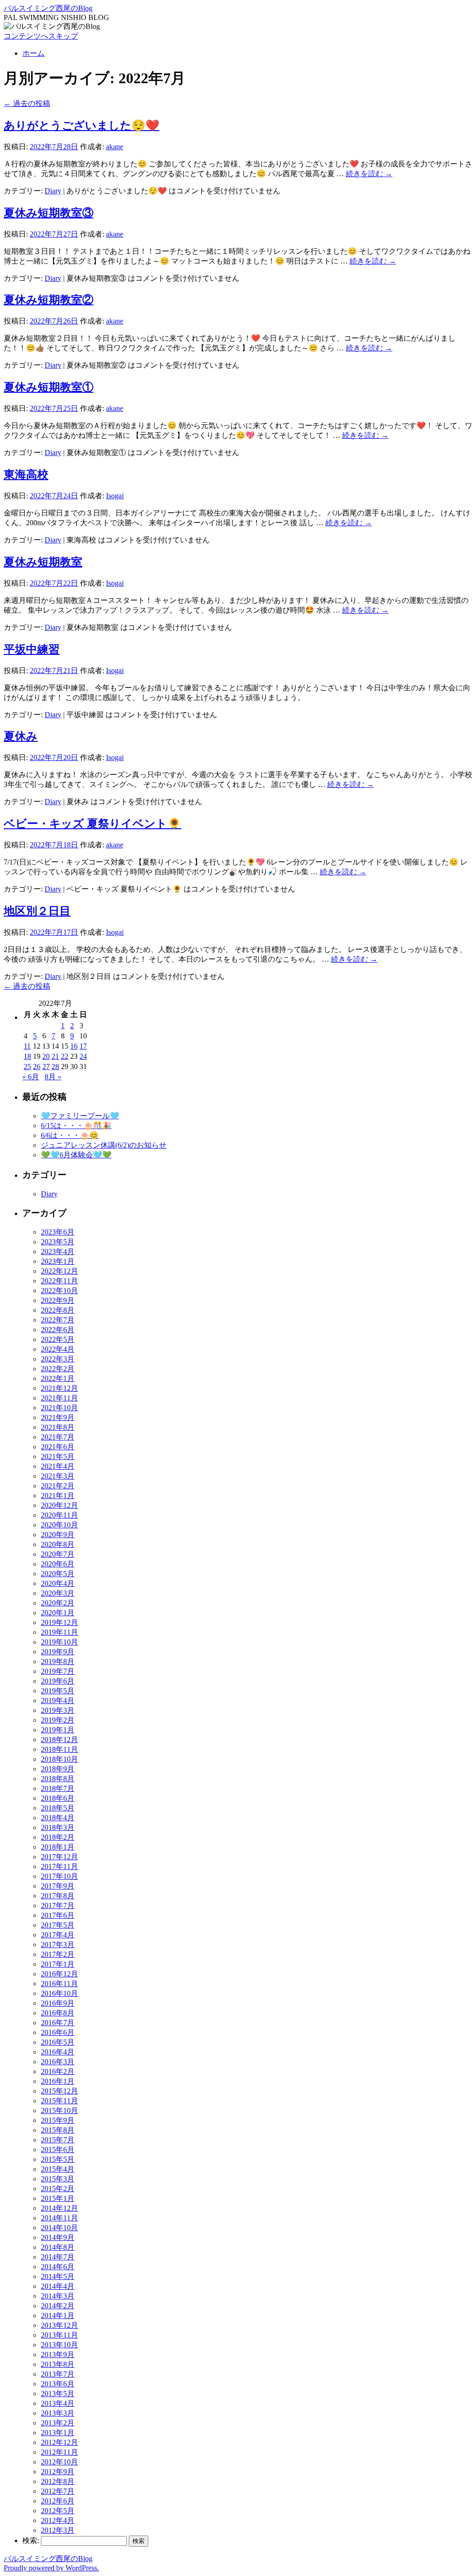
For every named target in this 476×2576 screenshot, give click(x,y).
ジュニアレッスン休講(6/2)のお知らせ (104, 1145)
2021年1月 (58, 1496)
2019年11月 (59, 1632)
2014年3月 (58, 2296)
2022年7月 (58, 1320)
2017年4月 (58, 1935)
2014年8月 (58, 2247)
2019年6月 (58, 1681)
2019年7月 (58, 1671)
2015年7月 (58, 2140)
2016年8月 (58, 2013)
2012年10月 (59, 2462)
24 (83, 1056)
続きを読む (369, 174)
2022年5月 (58, 1339)
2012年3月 (58, 2530)
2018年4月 (58, 1818)
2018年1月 (58, 1847)
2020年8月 (58, 1544)
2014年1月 (58, 2315)
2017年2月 (58, 1954)
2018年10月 (59, 1759)
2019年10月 (59, 1642)
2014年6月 (58, 2267)
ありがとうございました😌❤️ (82, 125)
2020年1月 (58, 1613)
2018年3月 (58, 1827)
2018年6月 (58, 1798)
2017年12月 (59, 1857)
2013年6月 (58, 2384)
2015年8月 (58, 2130)
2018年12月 (59, 1740)
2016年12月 (59, 1974)
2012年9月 (58, 2472)
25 (27, 1067)
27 (46, 1067)
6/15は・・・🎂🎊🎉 (76, 1126)
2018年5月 (58, 1808)
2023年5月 (58, 1242)
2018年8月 (58, 1779)
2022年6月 (58, 1330)
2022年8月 (58, 1310)
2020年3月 (58, 1593)
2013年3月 (58, 2413)
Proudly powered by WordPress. (51, 2568)
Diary (53, 191)
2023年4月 (58, 1252)
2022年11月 (59, 1281)
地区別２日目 (37, 911)
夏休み (21, 736)
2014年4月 (58, 2286)
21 (55, 1056)
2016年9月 (58, 2003)
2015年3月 (58, 2179)
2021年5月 (58, 1456)
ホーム (33, 53)
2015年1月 (58, 2198)
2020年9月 (58, 1535)
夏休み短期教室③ (49, 213)
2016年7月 (58, 2023)
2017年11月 (59, 1866)
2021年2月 (58, 1486)
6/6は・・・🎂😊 (70, 1135)
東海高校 (26, 475)
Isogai (115, 496)
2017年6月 (58, 1915)
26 (37, 1067)
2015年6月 (58, 2150)
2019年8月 (58, 1661)
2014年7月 (58, 2257)
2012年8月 (58, 2481)
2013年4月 (58, 2403)
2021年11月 (59, 1398)
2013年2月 (58, 2423)
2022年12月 (59, 1271)
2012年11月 (59, 2452)
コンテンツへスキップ (41, 36)
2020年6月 (58, 1564)
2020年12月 (59, 1505)
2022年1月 (58, 1378)
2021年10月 (59, 1408)
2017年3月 (58, 1945)
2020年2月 (58, 1603)
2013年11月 (59, 2335)
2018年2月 (58, 1837)
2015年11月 (59, 2101)
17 (83, 1046)
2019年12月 (59, 1622)
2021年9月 (58, 1417)
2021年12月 (59, 1388)
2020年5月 (58, 1574)
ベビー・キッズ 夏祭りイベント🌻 (93, 824)
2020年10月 (59, 1525)
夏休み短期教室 (43, 562)
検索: (31, 2540)
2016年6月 (58, 2032)
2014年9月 (58, 2237)
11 (27, 1046)
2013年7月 (58, 2374)
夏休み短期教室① (49, 387)
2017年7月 (58, 1906)
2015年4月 (58, 2169)
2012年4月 (58, 2520)
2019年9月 (58, 1652)
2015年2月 (58, 2189)
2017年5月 (58, 1925)
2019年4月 (58, 1701)
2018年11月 (59, 1749)
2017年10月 (59, 1876)
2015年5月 (58, 2159)
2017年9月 (58, 1886)
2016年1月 (58, 2081)
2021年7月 (58, 1437)
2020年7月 (58, 1554)
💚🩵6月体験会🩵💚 (76, 1155)
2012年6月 (58, 2501)
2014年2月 (58, 2306)
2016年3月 (58, 2062)
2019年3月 (58, 1710)
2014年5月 (58, 2276)
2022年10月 (59, 1291)
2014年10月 (59, 2228)
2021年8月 (58, 1427)
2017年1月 (58, 1964)
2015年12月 (59, 2091)
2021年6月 (58, 1447)
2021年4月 (58, 1466)
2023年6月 (58, 1232)
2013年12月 (59, 2325)
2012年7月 (58, 2491)
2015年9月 (58, 2120)
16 (74, 1046)
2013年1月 (58, 2433)
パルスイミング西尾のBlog (48, 8)
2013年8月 (58, 2364)
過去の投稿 (27, 103)
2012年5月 (58, 2511)
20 (46, 1056)
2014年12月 (59, 2208)
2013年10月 (59, 2345)
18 (27, 1056)
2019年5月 (58, 1691)
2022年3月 (58, 1359)
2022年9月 (58, 1300)
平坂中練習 (32, 649)
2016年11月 (59, 1984)
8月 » (53, 1077)
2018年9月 (58, 1769)
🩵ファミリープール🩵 (80, 1116)
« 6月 (31, 1077)
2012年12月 (59, 2442)
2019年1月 (58, 1730)
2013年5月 (58, 2394)
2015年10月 (59, 2110)
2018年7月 (58, 1788)
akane (115, 147)
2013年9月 (58, 2355)
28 (55, 1067)
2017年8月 (58, 1896)
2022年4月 (58, 1349)
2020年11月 (59, 1515)
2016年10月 (59, 1993)
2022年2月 (58, 1369)
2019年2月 (58, 1720)
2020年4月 (58, 1583)
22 (65, 1056)
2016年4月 (58, 2052)
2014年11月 (59, 2218)
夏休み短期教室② (49, 300)
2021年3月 (58, 1476)
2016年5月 (58, 2042)
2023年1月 (58, 1261)
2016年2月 (58, 2071)
